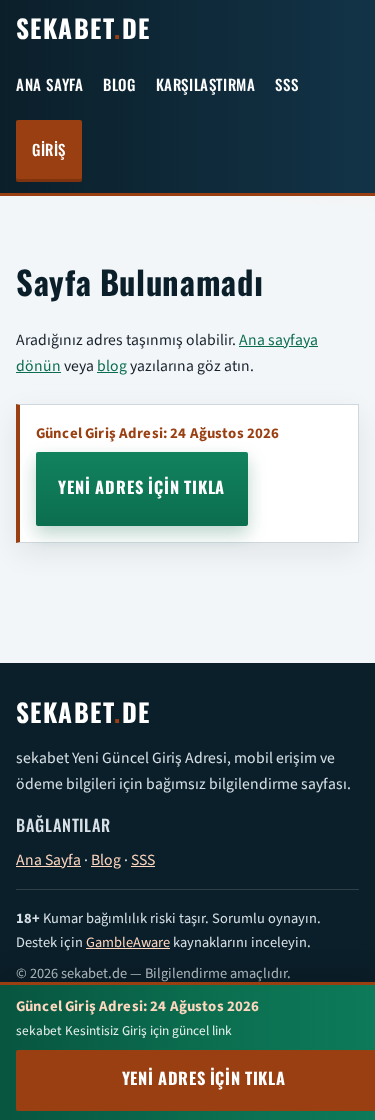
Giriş (49, 150)
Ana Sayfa (49, 85)
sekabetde (83, 30)
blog (112, 365)
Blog (119, 85)
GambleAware (128, 941)
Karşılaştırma (206, 85)
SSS (286, 85)
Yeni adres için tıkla (141, 488)
